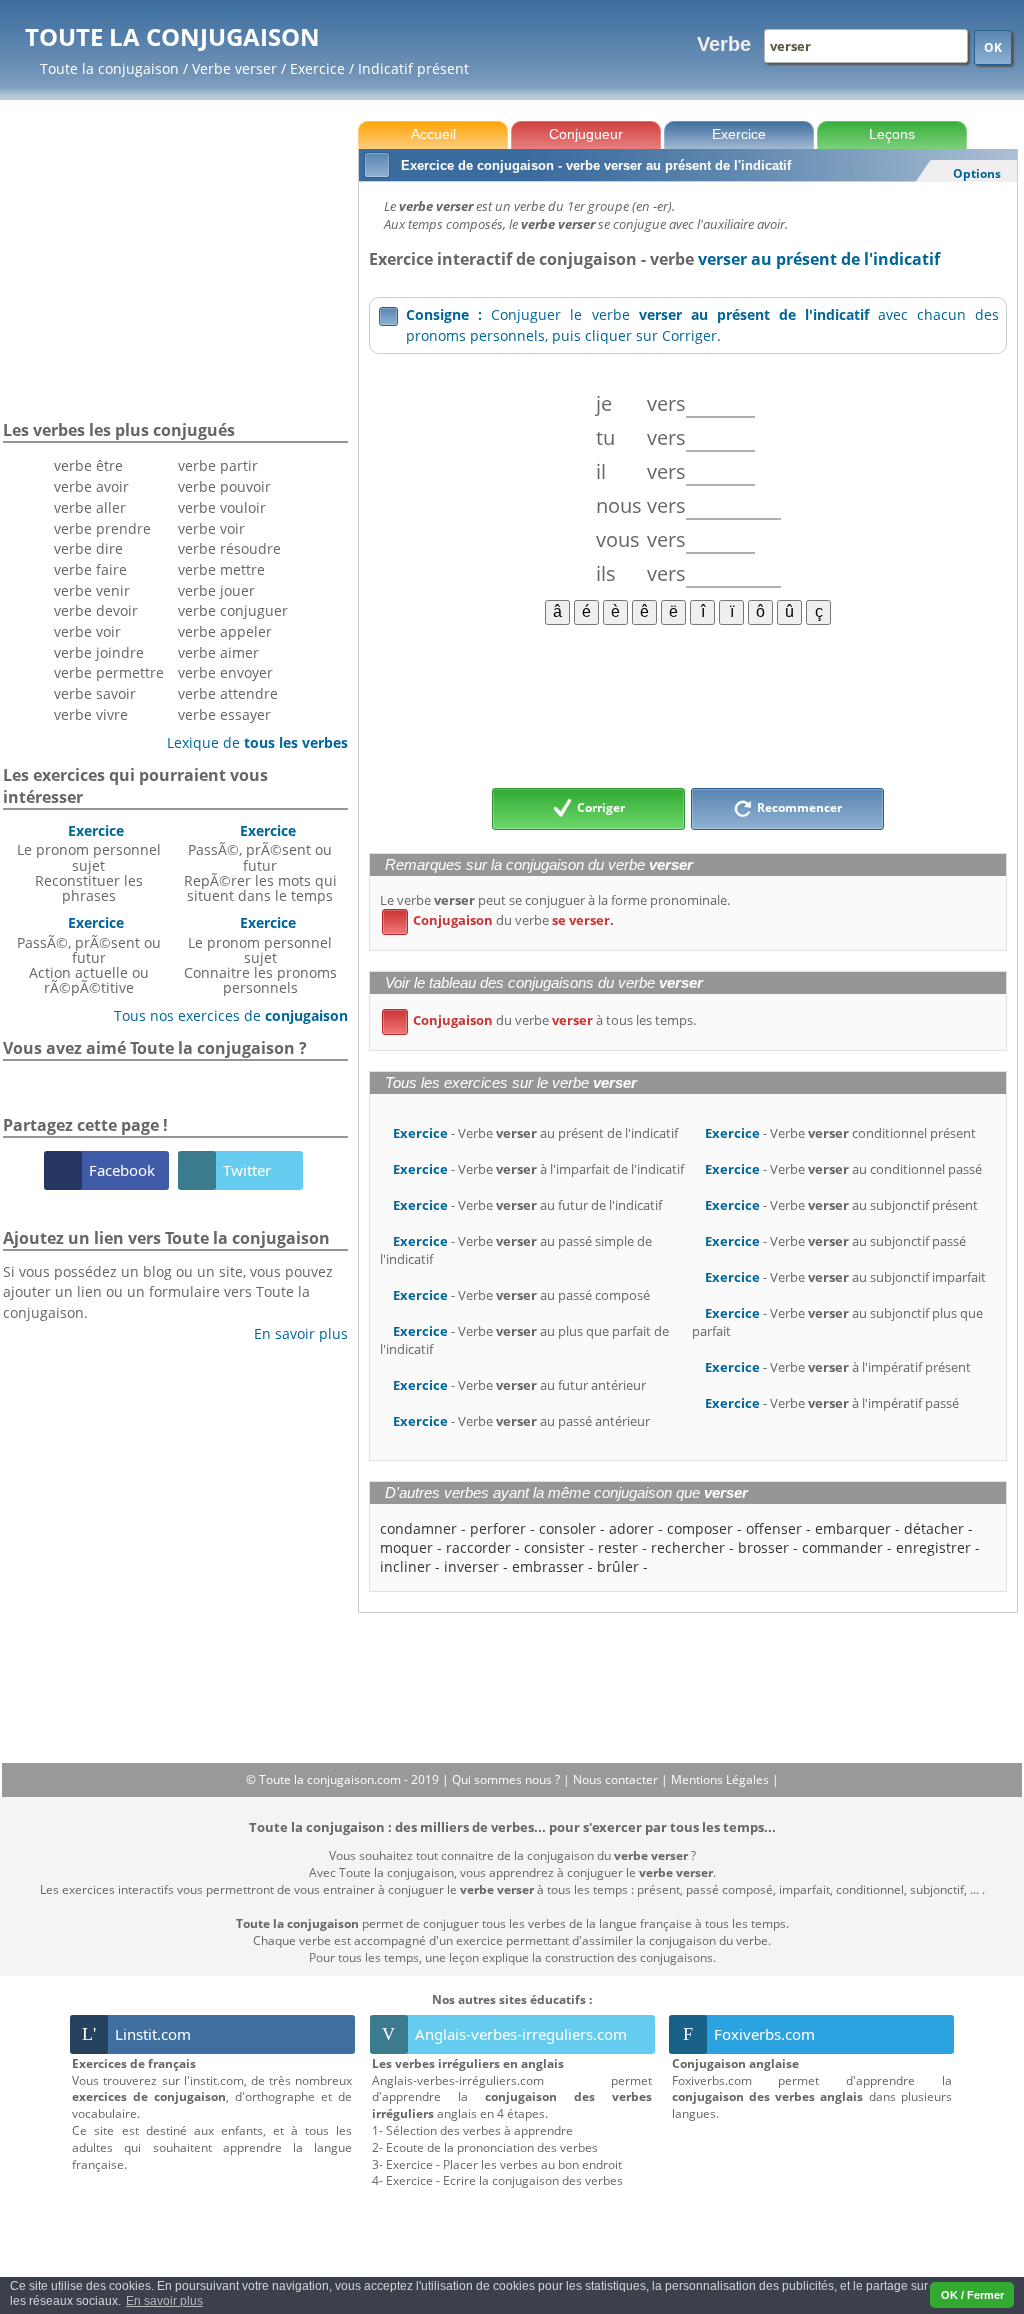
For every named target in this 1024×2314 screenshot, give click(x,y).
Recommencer (798, 807)
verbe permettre (109, 672)
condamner (418, 1528)
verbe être (88, 465)
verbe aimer (218, 652)
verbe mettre (221, 569)
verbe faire (90, 569)
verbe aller (90, 507)
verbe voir (87, 631)
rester (618, 1547)
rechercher (688, 1547)
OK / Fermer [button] (972, 2295)
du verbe (501, 920)
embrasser (548, 1566)
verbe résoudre (229, 548)
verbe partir (218, 465)
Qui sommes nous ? (507, 1779)
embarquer (853, 1528)
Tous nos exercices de (223, 1015)
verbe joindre (99, 652)
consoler (567, 1528)
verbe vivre (91, 714)
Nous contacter (617, 1779)
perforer (498, 1528)
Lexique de (250, 742)
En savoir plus (293, 1333)
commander (842, 1547)
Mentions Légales (721, 1779)
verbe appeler (225, 631)
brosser (763, 1547)
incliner (405, 1566)
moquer (406, 1547)
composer (700, 1528)
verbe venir (92, 590)
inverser (471, 1566)
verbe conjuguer (233, 610)
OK (993, 47)
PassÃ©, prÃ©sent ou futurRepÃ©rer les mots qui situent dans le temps (260, 863)
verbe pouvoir (224, 486)
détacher (934, 1528)
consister (554, 1547)
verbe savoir (95, 693)
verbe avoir (91, 486)
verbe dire (88, 548)
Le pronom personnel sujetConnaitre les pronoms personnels (260, 955)
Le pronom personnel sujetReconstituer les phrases (89, 863)
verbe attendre (228, 693)
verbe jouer (216, 590)
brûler (618, 1566)
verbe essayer (224, 714)
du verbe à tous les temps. (542, 1020)
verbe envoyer (225, 672)
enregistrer (933, 1547)
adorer (631, 1528)
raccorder (478, 1547)
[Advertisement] (688, 705)
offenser (774, 1528)
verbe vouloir (222, 507)
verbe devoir (96, 610)
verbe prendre (102, 528)
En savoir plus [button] (164, 2301)
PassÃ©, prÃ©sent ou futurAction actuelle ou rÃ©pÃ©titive (89, 955)
